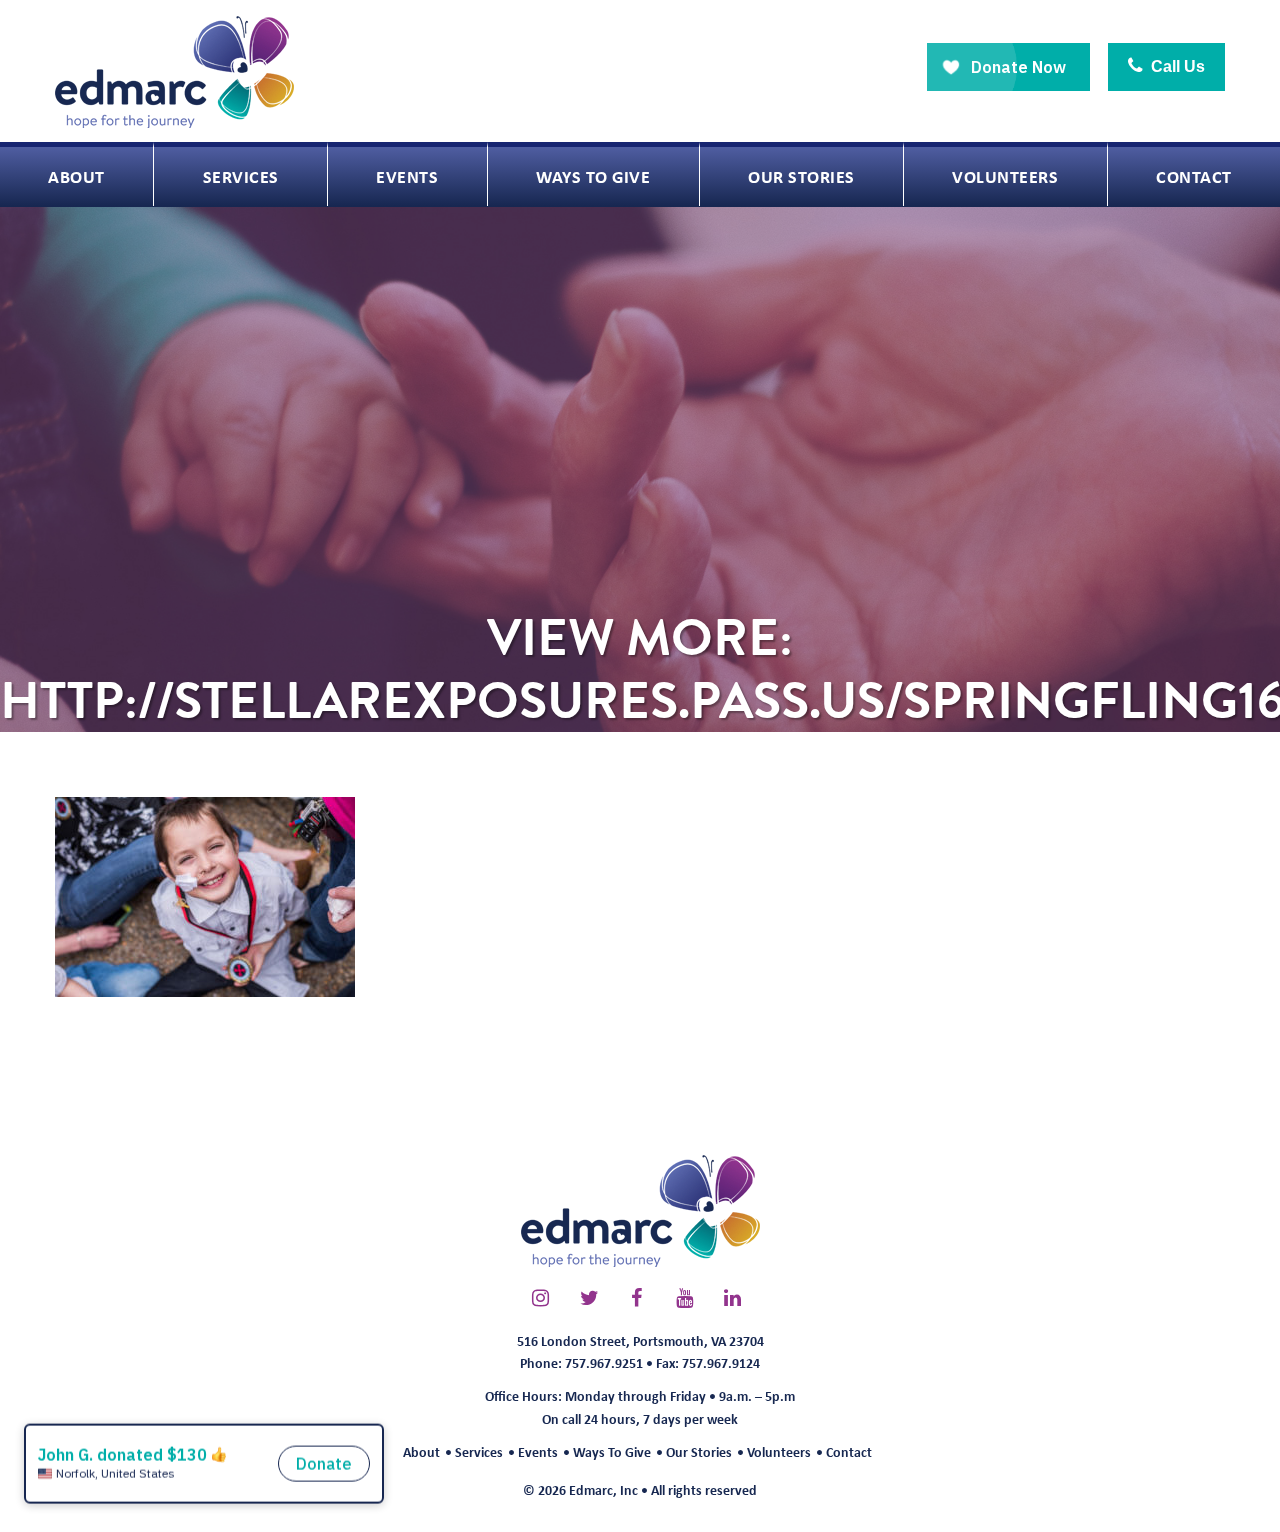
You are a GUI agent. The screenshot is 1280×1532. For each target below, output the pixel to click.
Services (479, 1451)
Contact (849, 1451)
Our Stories (699, 1451)
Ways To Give (612, 1451)
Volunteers (779, 1451)
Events (538, 1451)
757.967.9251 (604, 1362)
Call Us (1176, 66)
